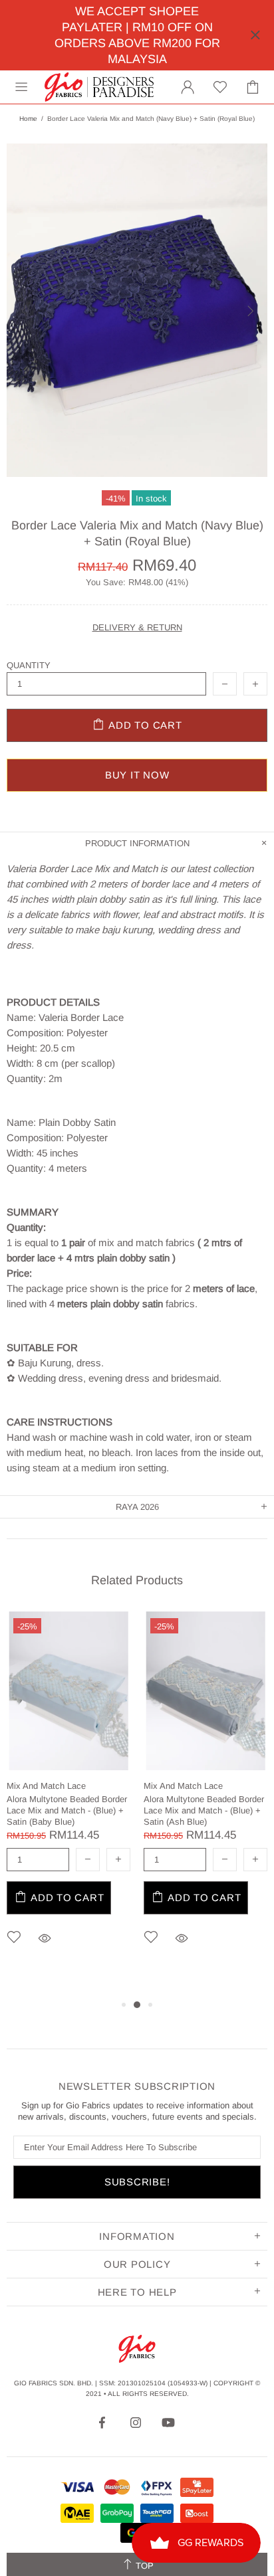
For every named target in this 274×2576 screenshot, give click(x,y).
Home (28, 119)
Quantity (29, 665)
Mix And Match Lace (46, 1786)
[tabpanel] (68, 1798)
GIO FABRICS (99, 87)
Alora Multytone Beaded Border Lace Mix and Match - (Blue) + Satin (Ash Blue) (204, 1810)
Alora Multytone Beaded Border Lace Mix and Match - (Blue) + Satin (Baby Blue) (67, 1810)
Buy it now (137, 775)
